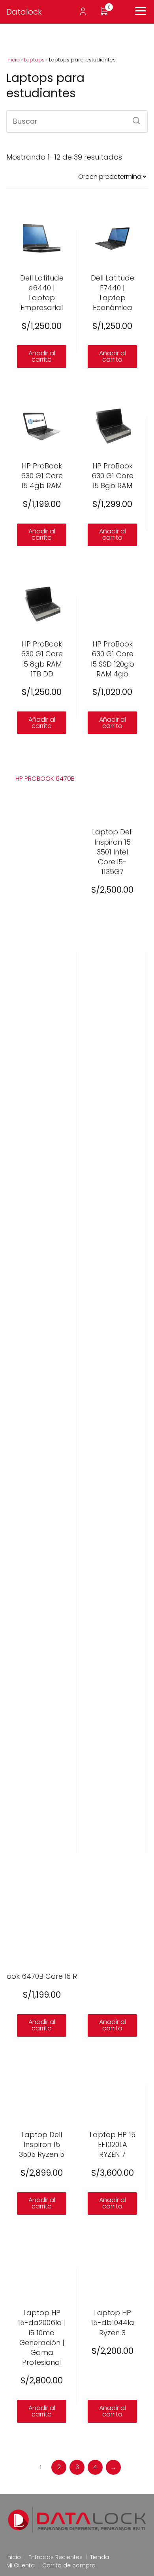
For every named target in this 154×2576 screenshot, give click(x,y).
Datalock (24, 12)
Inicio (13, 60)
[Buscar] (133, 118)
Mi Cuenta (21, 2565)
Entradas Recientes (55, 2557)
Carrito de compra (69, 2565)
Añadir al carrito (42, 356)
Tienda (100, 2557)
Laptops (34, 60)
